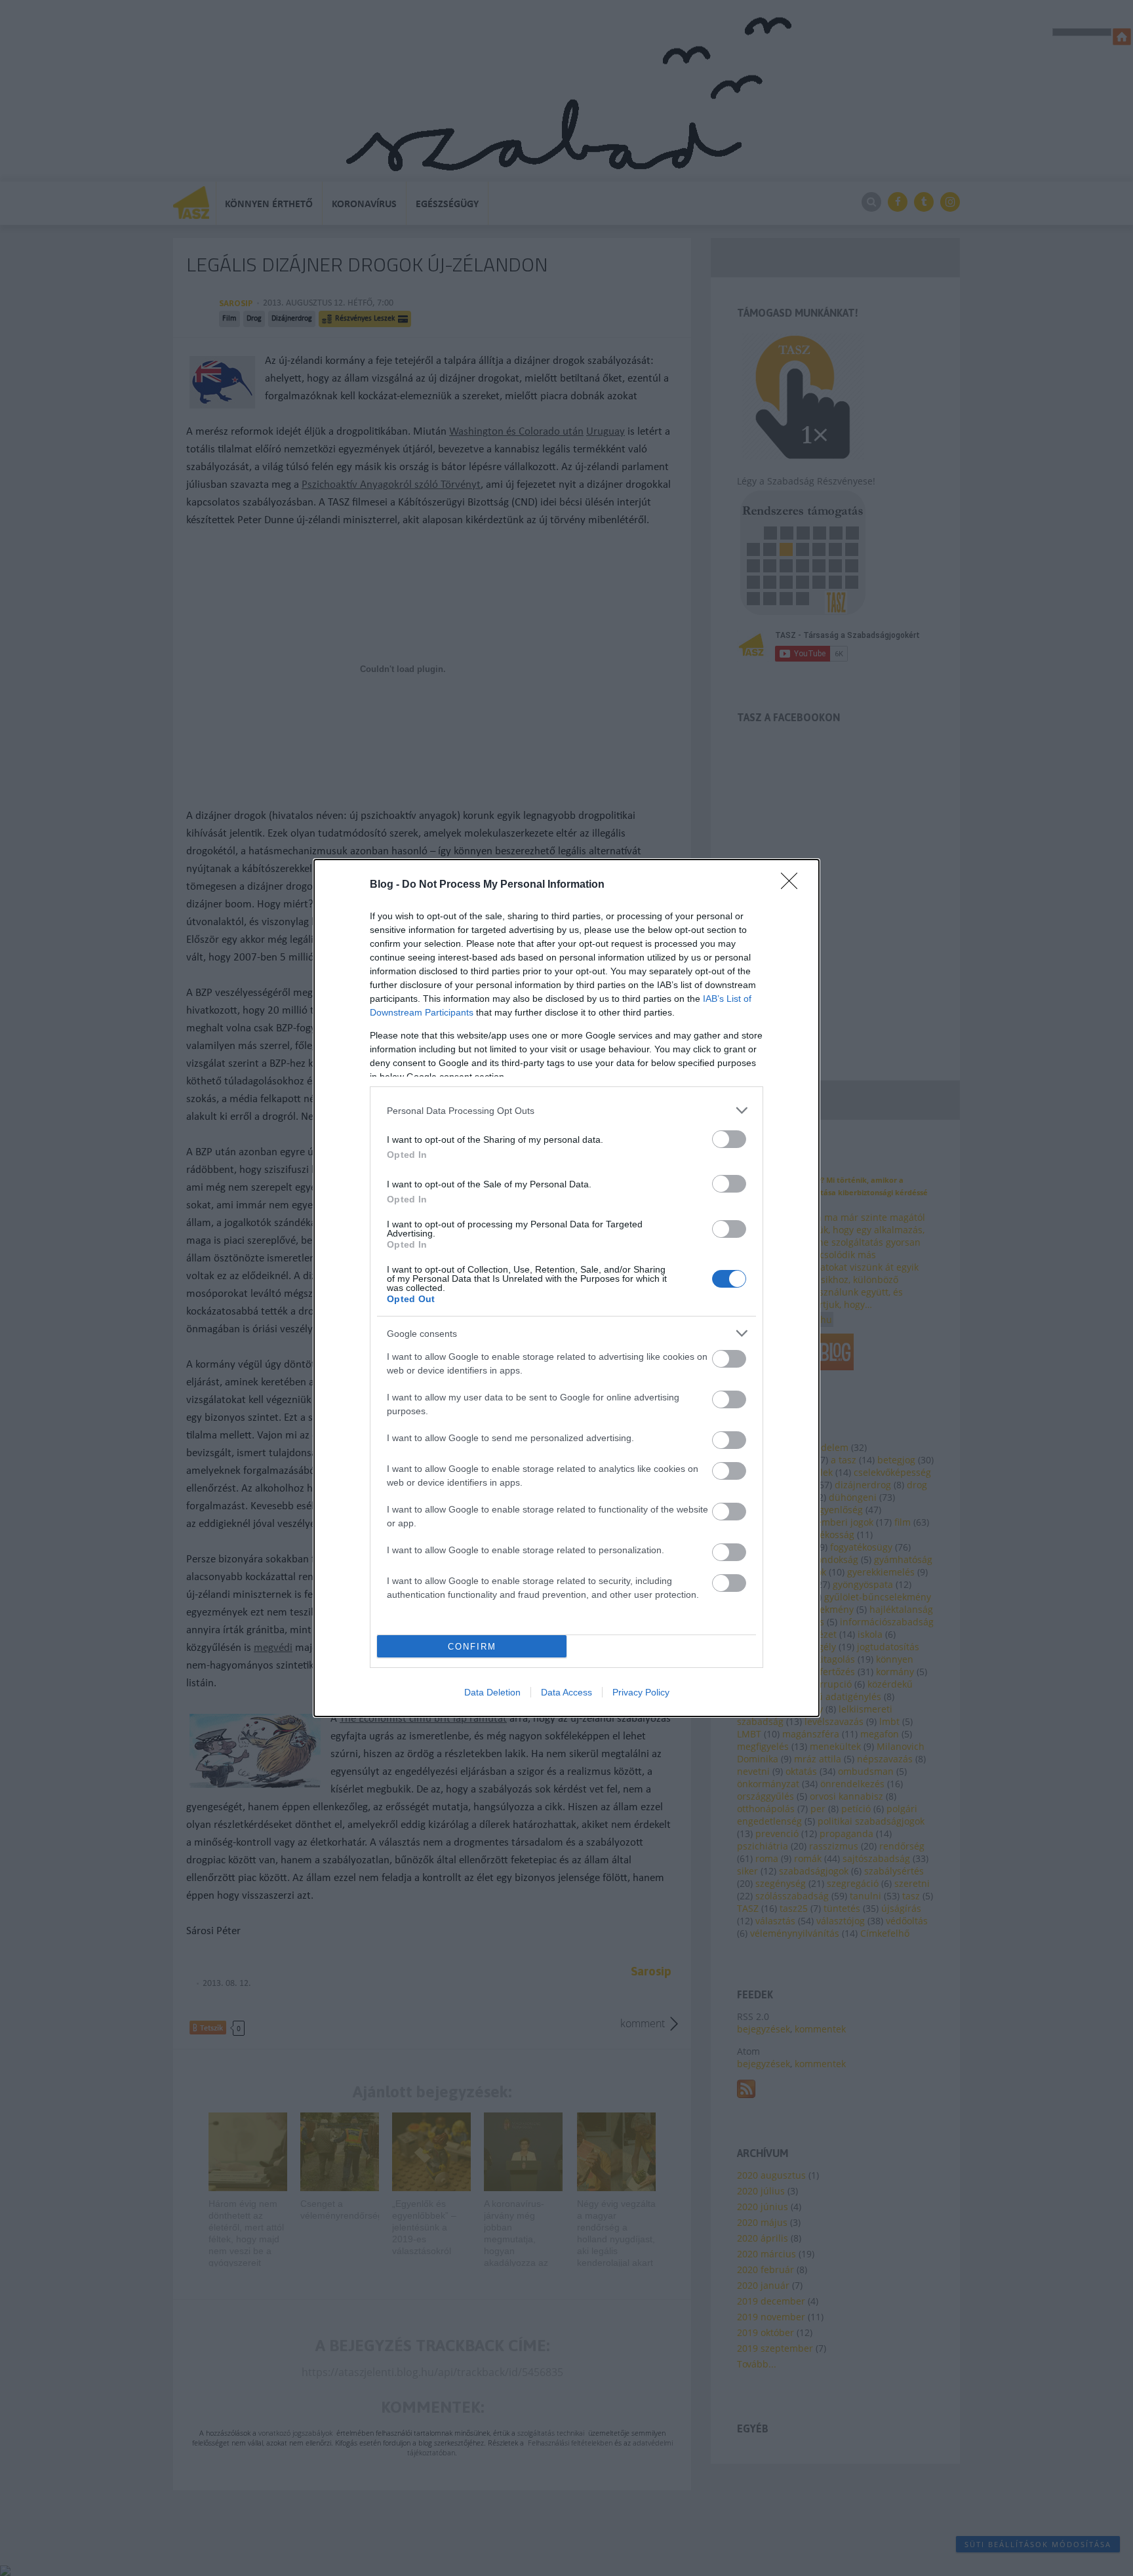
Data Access (566, 1692)
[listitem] (566, 1110)
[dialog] (566, 1288)
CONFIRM (472, 1647)
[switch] (729, 1139)
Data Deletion (492, 1692)
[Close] (793, 885)
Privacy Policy (641, 1692)
